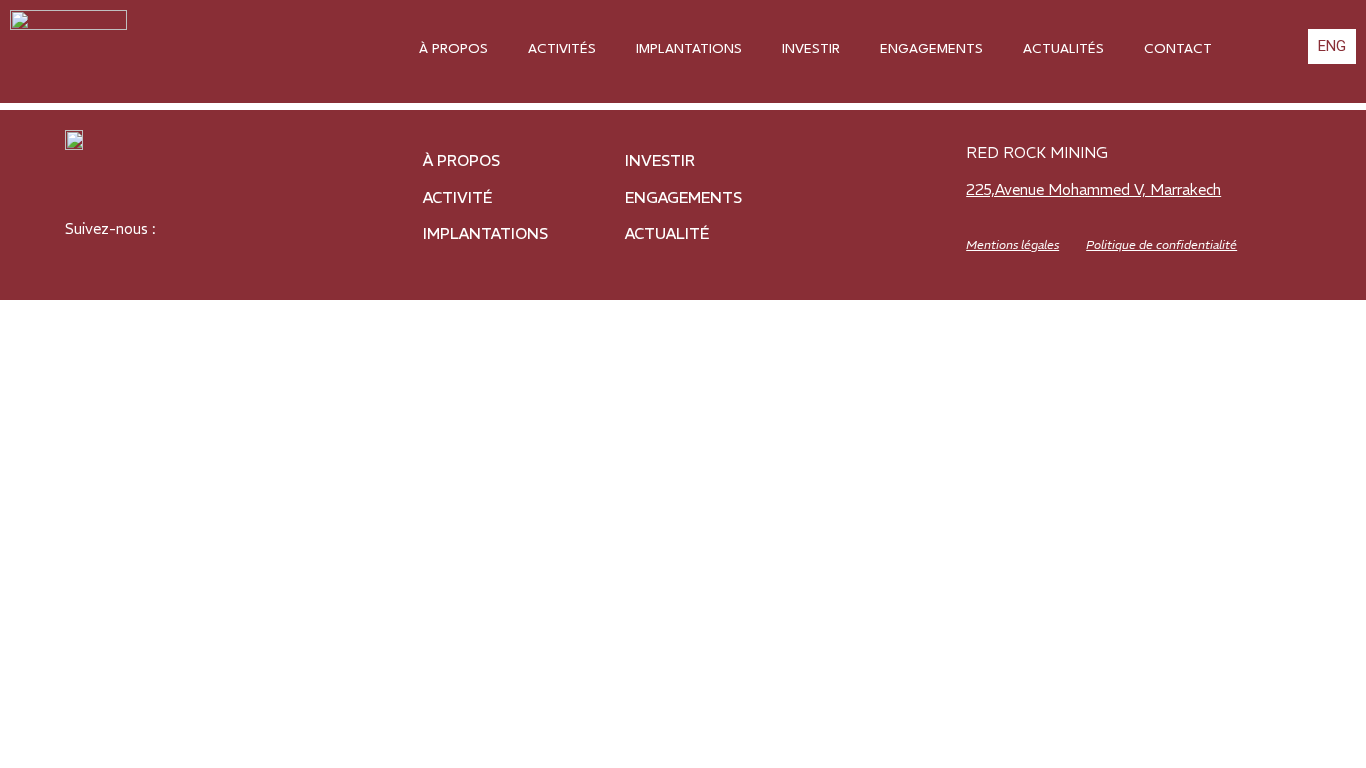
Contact (1178, 49)
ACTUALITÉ (667, 233)
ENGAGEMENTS (683, 197)
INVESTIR (660, 160)
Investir (811, 49)
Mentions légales (1012, 244)
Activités (562, 49)
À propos (453, 49)
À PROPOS (461, 160)
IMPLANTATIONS (485, 233)
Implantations (689, 49)
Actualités (1063, 49)
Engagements (931, 49)
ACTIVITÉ (457, 197)
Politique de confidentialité (1161, 244)
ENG (1332, 46)
